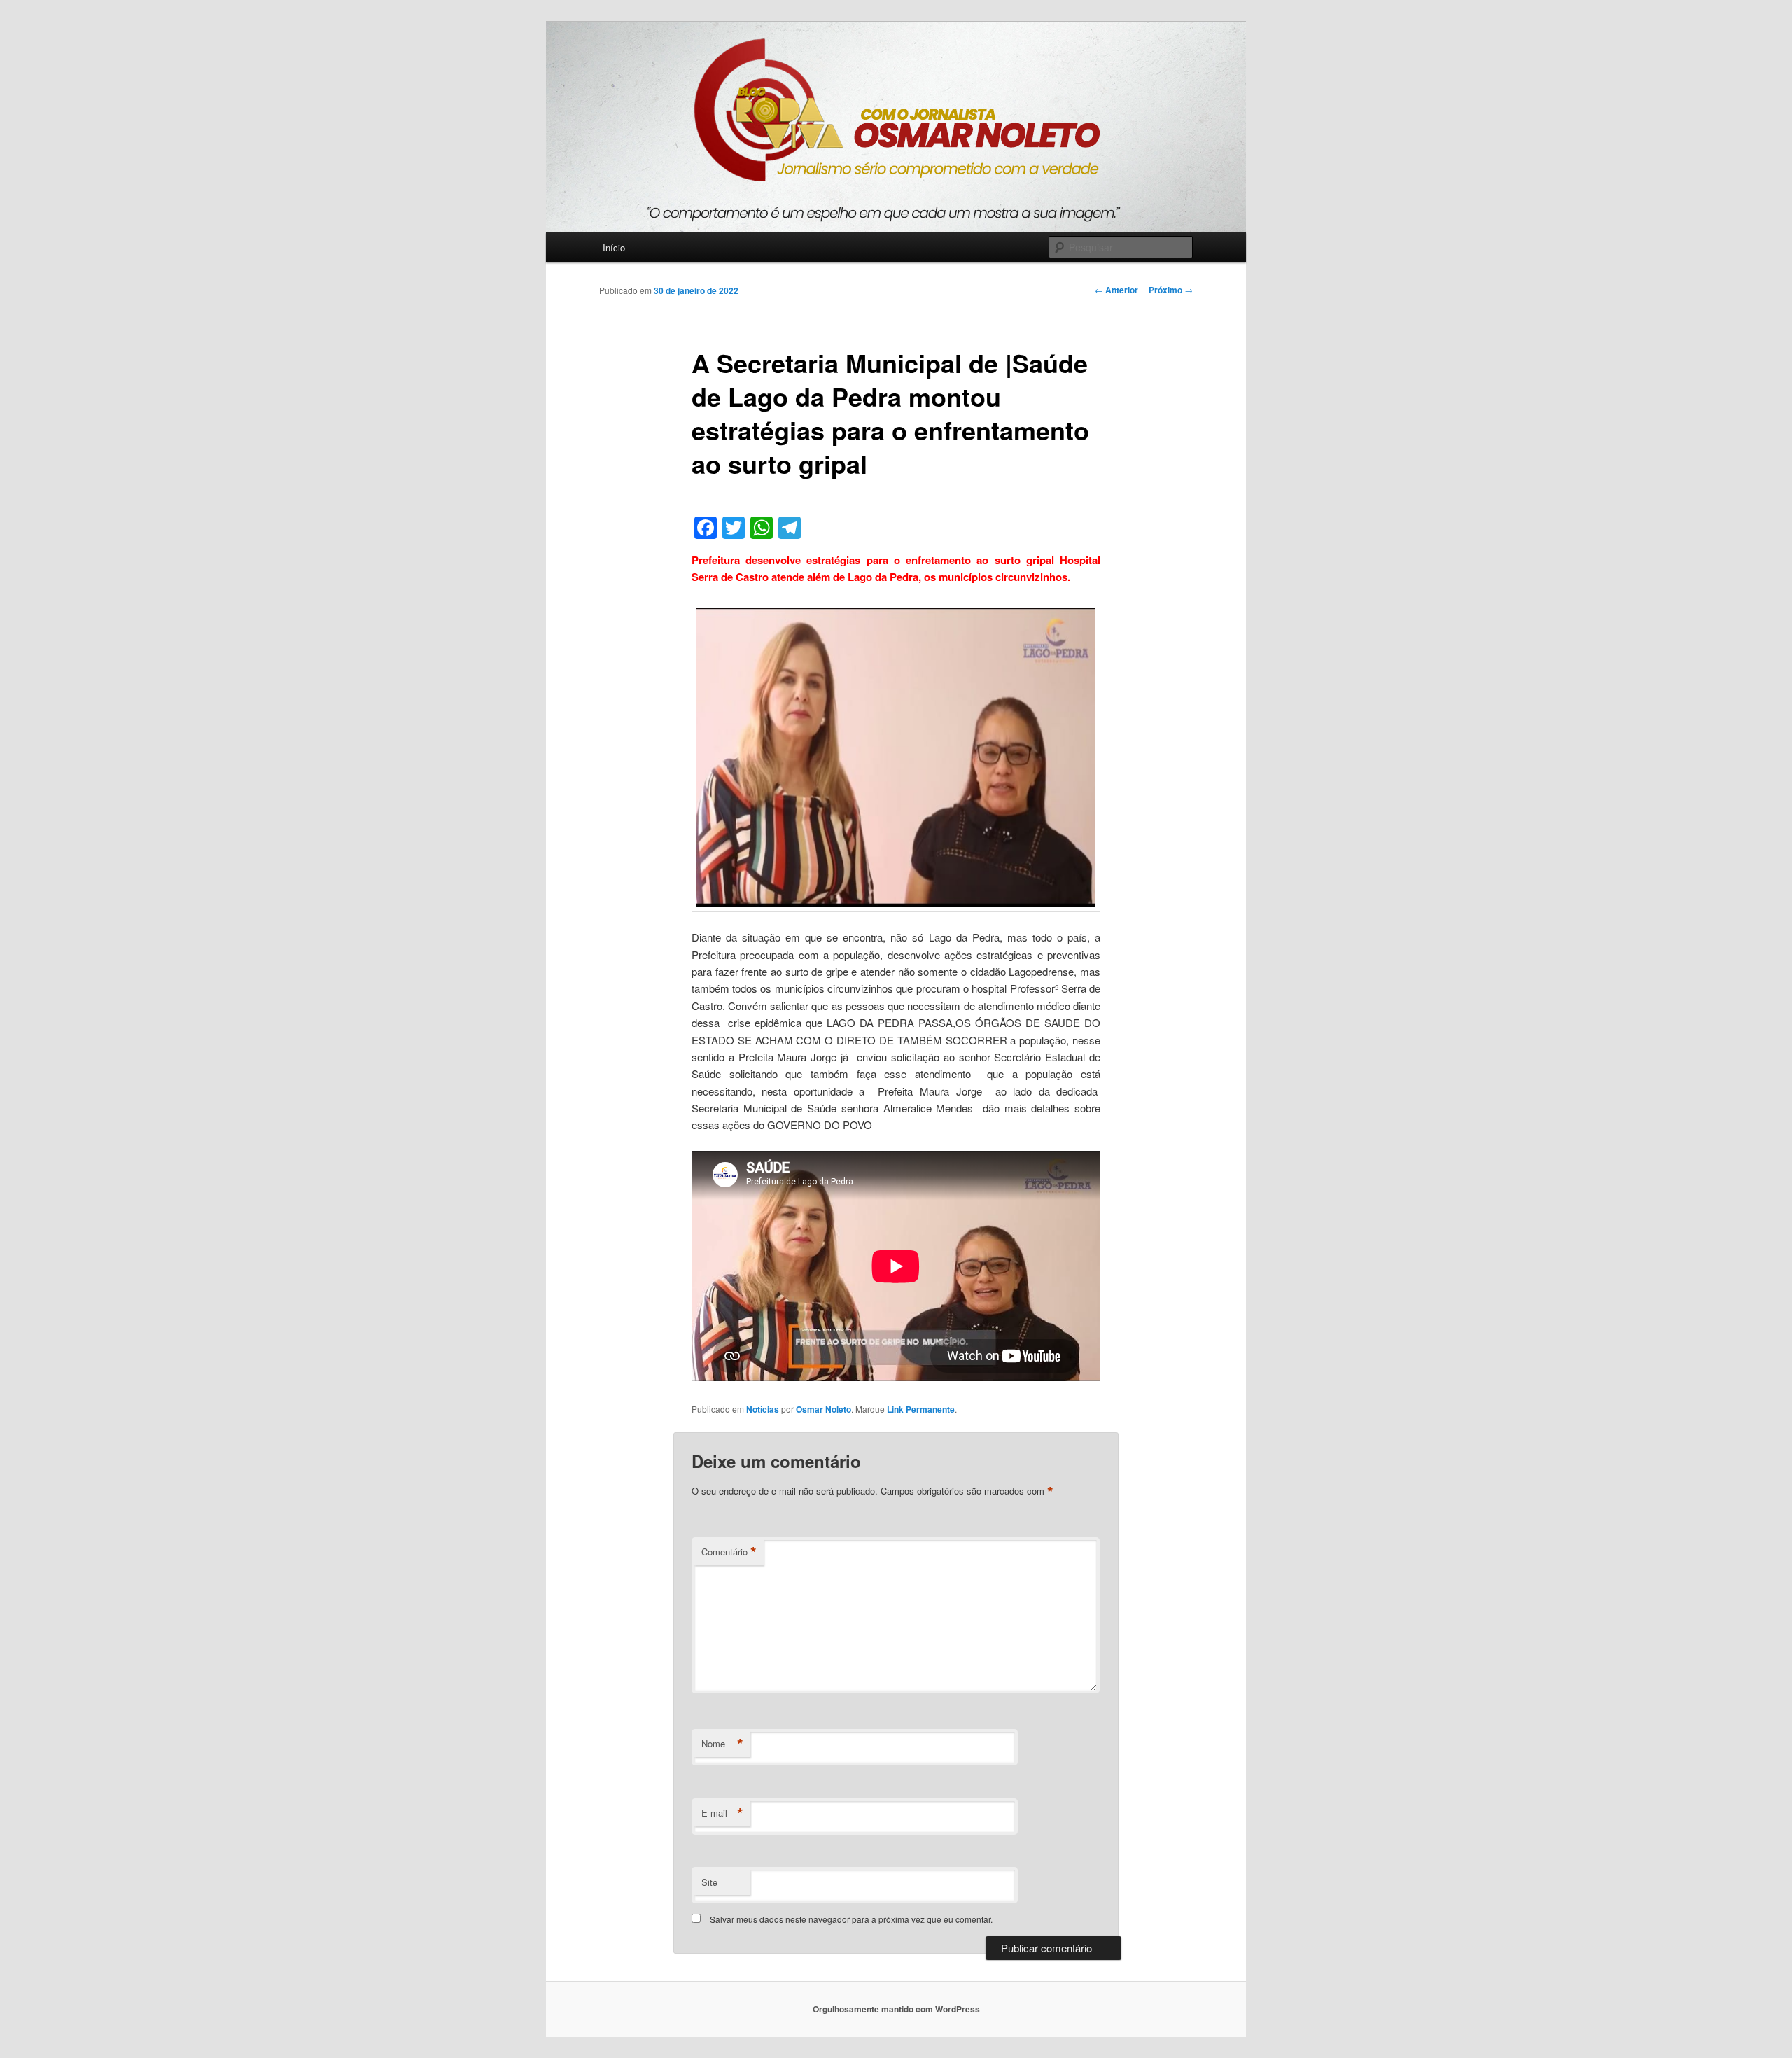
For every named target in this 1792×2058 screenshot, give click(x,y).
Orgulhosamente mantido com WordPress (896, 2009)
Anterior (1116, 290)
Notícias (763, 1409)
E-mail (722, 1813)
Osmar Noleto (824, 1409)
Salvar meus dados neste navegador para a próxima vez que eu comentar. (851, 1919)
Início (614, 247)
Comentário (729, 1552)
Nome (722, 1744)
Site (709, 1882)
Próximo (1171, 290)
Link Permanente (921, 1409)
